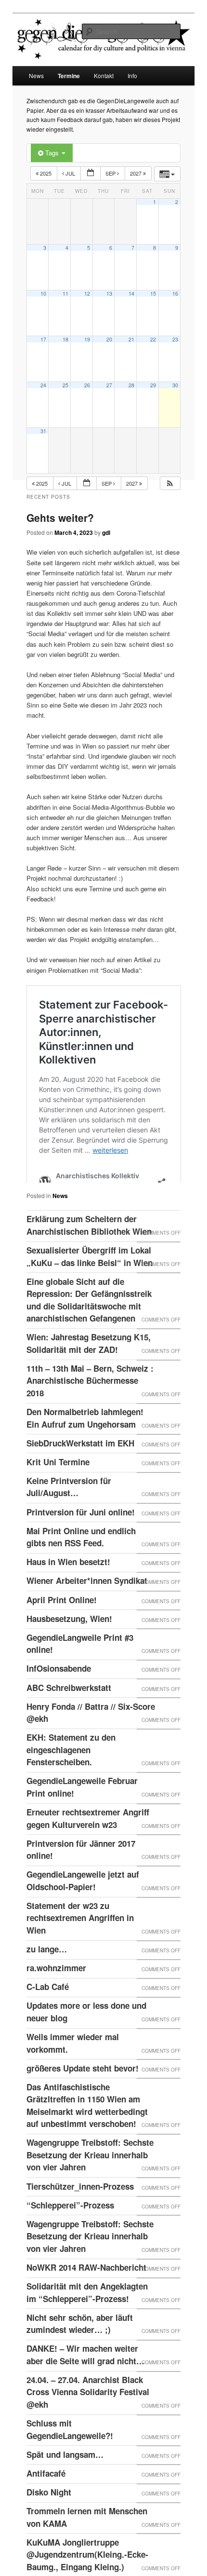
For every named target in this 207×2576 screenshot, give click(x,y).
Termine (69, 76)
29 (153, 385)
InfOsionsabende (59, 1692)
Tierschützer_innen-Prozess (80, 2210)
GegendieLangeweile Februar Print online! (82, 1811)
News (36, 75)
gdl (106, 532)
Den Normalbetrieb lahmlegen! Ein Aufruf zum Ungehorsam (85, 1442)
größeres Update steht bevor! (83, 2092)
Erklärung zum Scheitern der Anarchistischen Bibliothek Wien (89, 1249)
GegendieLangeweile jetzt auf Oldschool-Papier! (83, 1904)
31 (43, 431)
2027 (136, 173)
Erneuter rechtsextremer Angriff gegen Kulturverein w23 (88, 1842)
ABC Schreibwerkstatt (69, 1711)
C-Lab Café (48, 2010)
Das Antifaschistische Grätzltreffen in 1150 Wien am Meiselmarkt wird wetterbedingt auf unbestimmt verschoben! (87, 2129)
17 (43, 339)
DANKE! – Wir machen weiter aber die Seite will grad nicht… (85, 2378)
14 (131, 293)
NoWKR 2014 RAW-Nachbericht (86, 2291)
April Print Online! (62, 1623)
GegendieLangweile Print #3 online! (80, 1667)
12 (87, 293)
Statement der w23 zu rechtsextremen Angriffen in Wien (80, 1942)
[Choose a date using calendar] (91, 173)
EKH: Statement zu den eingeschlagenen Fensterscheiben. (71, 1773)
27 (109, 385)
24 (43, 385)
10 (43, 293)
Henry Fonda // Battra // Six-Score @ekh (91, 1736)
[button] (170, 484)
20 (109, 339)
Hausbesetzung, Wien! (69, 1642)
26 (87, 385)
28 (131, 385)
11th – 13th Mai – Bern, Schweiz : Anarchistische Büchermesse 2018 (90, 1404)
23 (175, 339)
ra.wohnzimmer (56, 1991)
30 (175, 385)
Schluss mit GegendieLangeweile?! (70, 2453)
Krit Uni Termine (58, 1486)
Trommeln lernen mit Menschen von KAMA (87, 2541)
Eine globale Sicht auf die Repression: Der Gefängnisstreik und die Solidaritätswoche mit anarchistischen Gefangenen (89, 1324)
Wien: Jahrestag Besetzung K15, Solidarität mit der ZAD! (89, 1367)
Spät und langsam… (65, 2478)
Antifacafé (46, 2497)
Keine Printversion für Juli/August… (69, 1511)
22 (153, 339)
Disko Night (49, 2516)
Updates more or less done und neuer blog (86, 2035)
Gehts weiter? (60, 518)
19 (87, 339)
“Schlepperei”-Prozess (70, 2229)
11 (65, 293)
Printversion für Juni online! (81, 1536)
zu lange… (47, 1973)
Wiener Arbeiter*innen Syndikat (87, 1604)
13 (109, 293)
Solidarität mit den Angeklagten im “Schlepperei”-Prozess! (87, 2316)
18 (65, 339)
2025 (46, 173)
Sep (111, 173)
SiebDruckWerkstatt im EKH (80, 1467)
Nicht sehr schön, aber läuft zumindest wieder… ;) (80, 2347)
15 (153, 293)
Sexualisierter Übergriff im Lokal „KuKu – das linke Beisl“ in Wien (90, 1280)
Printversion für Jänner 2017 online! (81, 1873)
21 (131, 339)
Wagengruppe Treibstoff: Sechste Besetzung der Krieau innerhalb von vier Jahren (90, 2178)
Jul (70, 173)
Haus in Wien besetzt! (68, 1585)
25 (65, 385)
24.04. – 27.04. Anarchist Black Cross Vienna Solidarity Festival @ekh (88, 2416)
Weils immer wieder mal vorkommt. (73, 2067)
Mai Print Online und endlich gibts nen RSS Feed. (81, 1561)
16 (175, 293)
